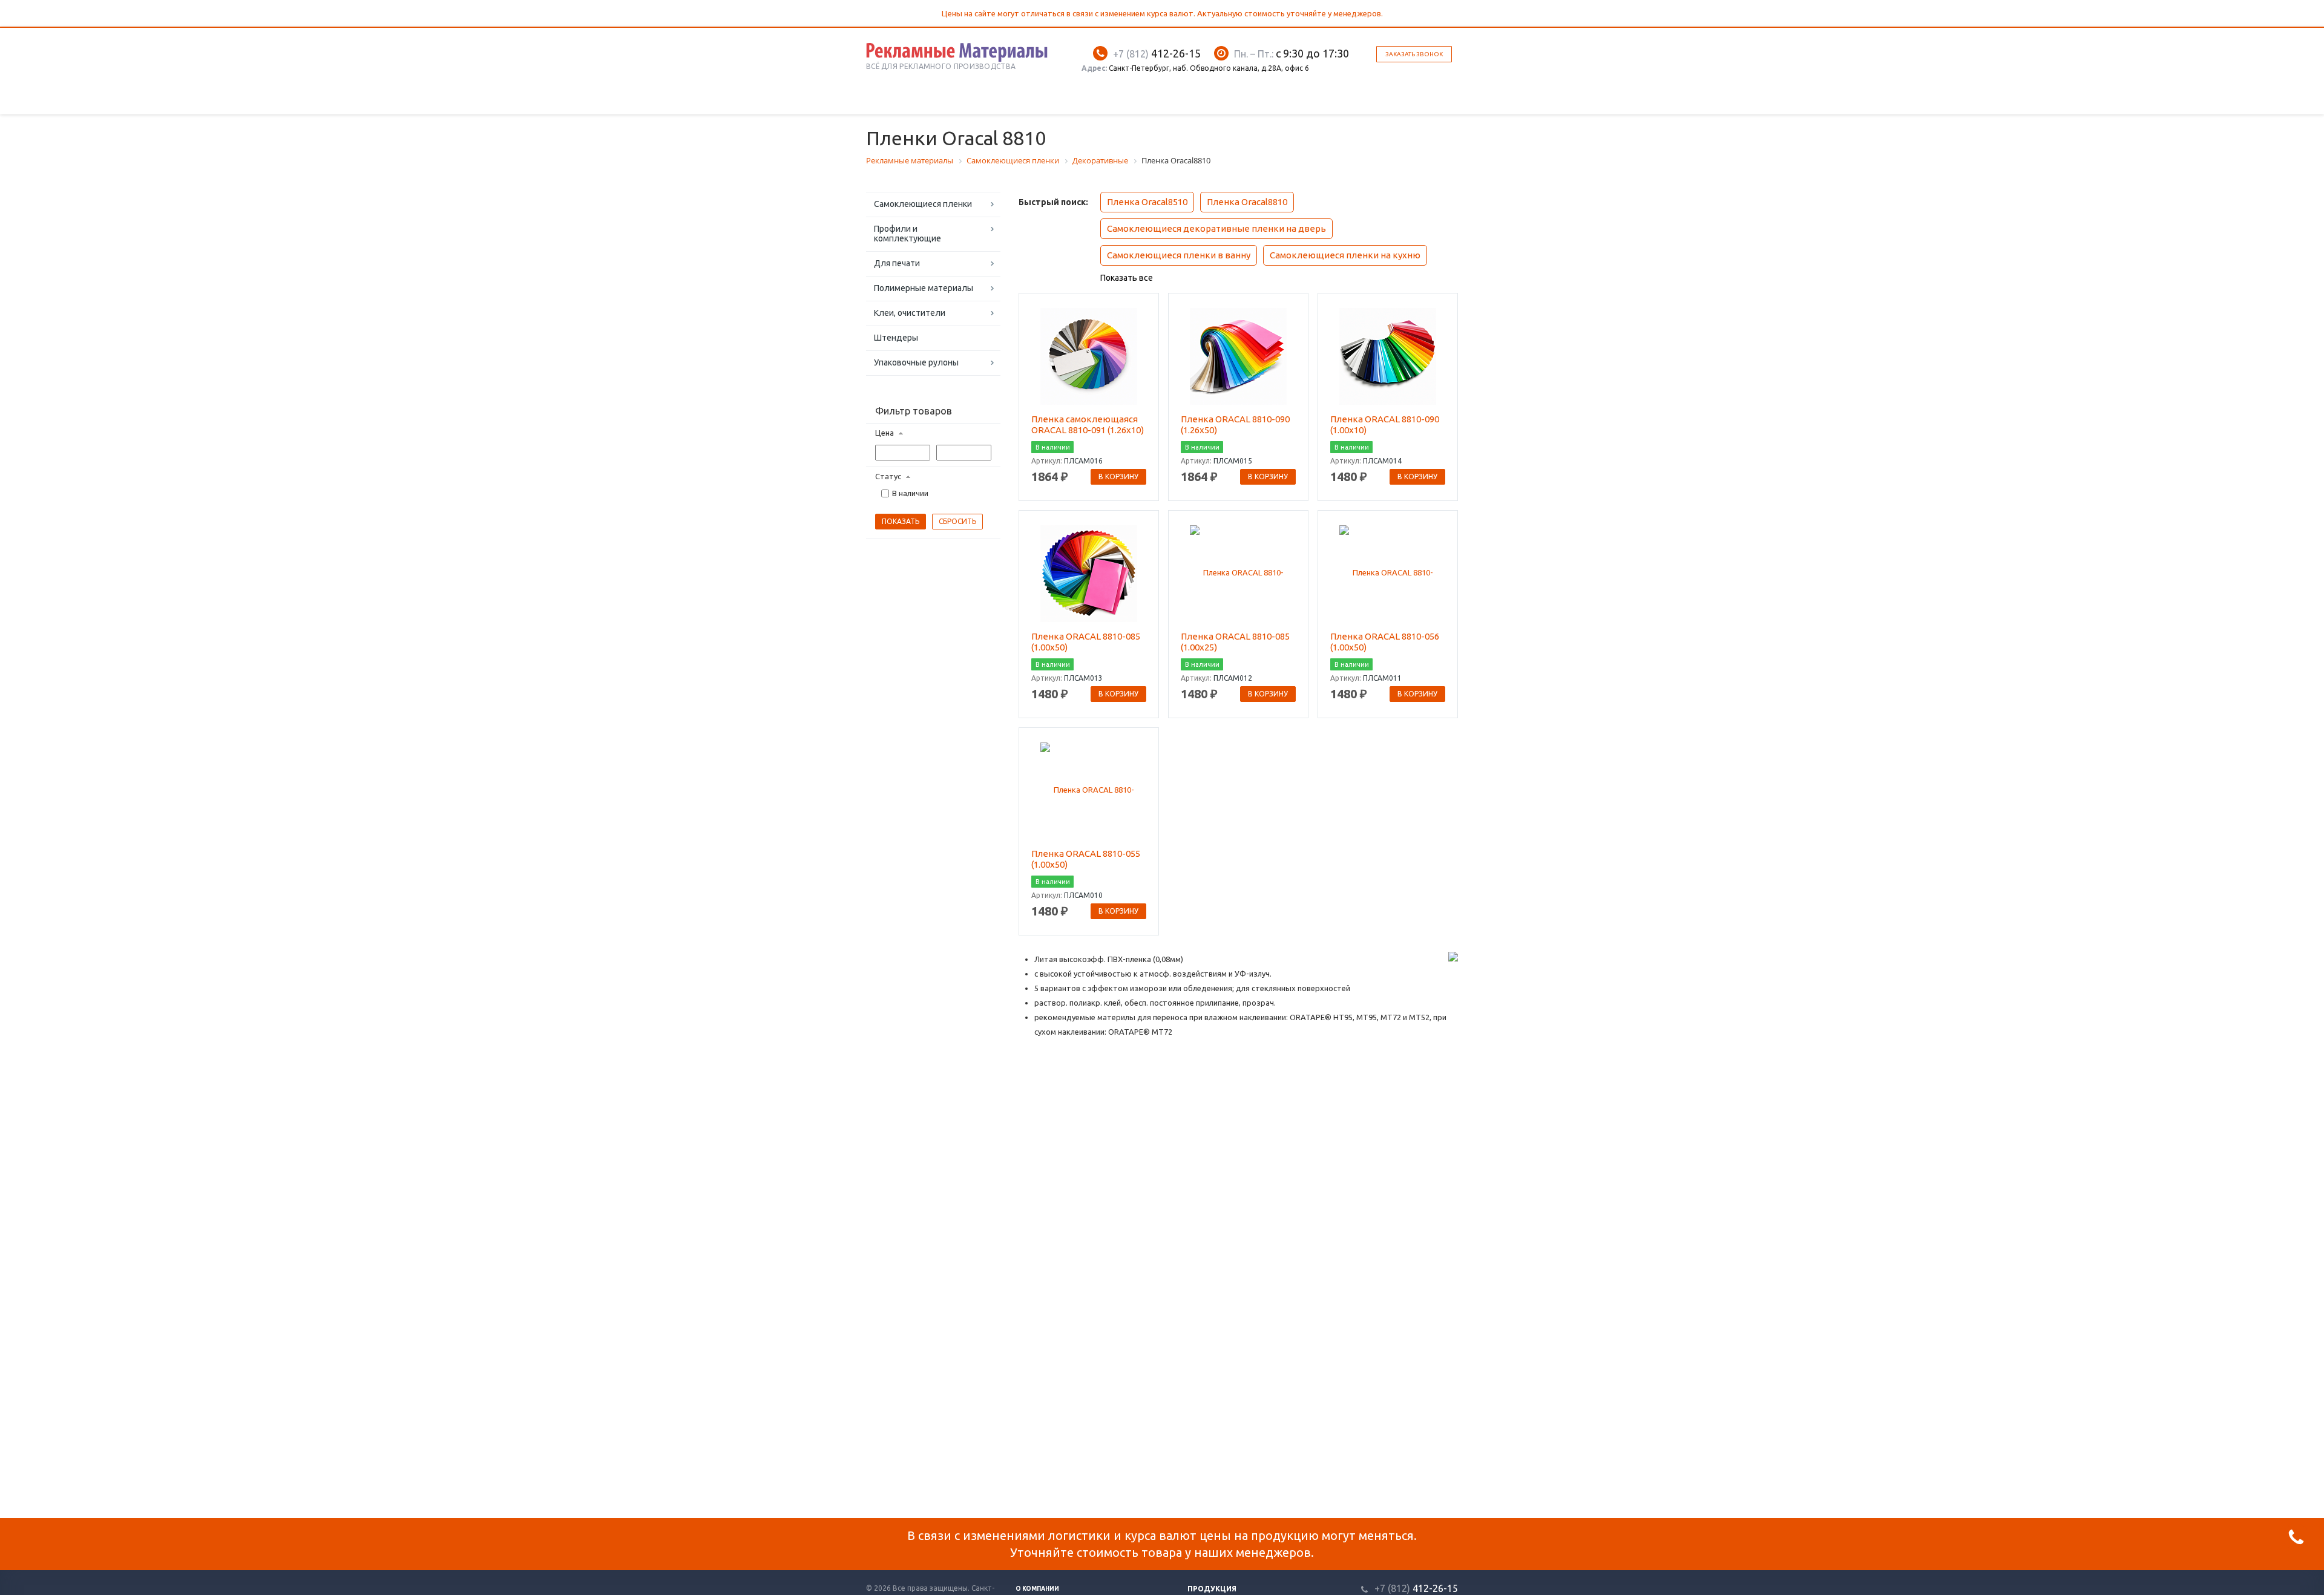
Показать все (1127, 278)
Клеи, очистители (910, 313)
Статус (888, 476)
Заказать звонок (1414, 54)
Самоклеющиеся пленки (923, 204)
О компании (1037, 1589)
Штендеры (896, 338)
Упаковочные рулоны (916, 362)
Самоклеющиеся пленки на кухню (1345, 255)
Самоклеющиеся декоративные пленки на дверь (1216, 228)
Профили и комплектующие (908, 234)
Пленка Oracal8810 (1247, 202)
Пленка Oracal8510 (1147, 202)
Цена (885, 433)
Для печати (897, 263)
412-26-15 (1157, 53)
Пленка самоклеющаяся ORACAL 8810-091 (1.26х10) (1088, 424)
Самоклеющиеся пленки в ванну (1179, 255)
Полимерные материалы (924, 288)
